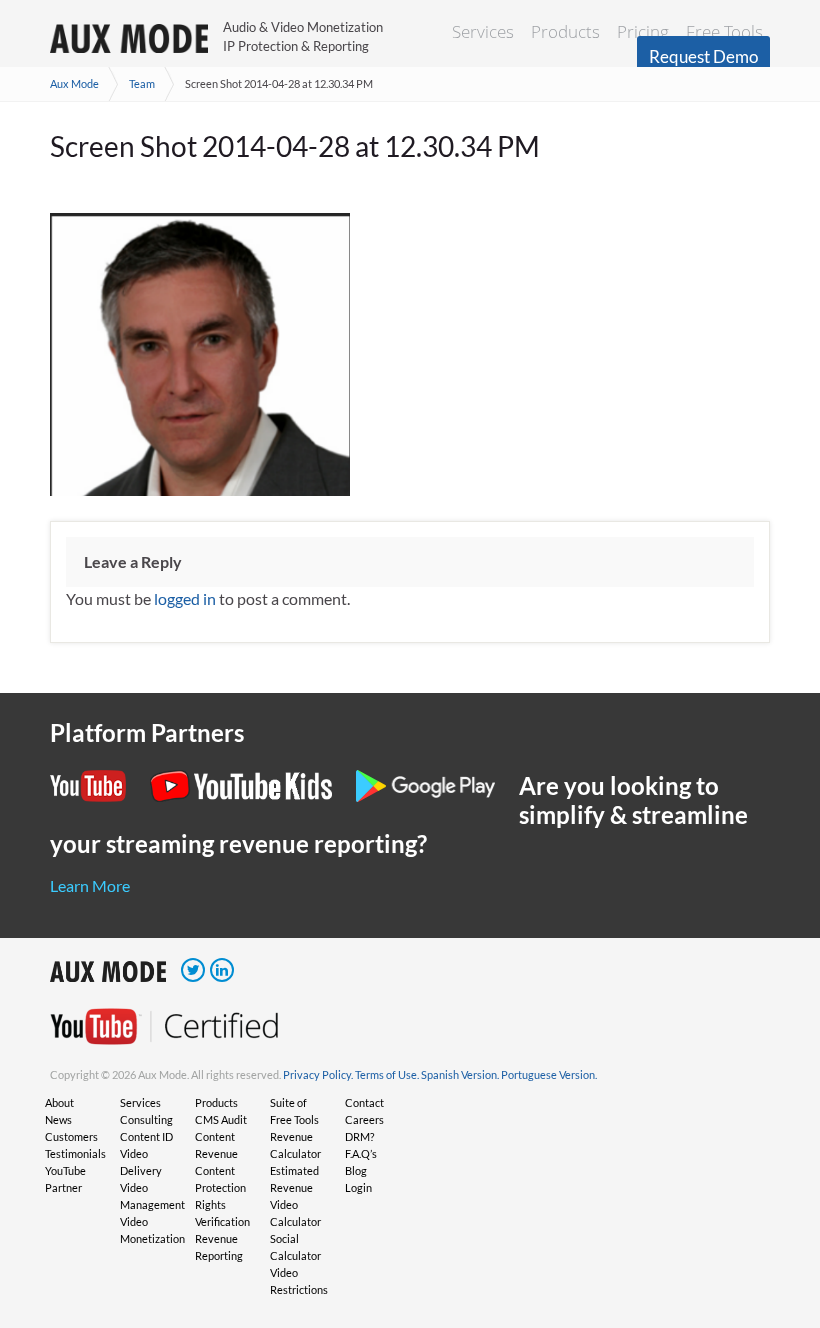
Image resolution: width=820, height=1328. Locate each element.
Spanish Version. (460, 1074)
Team (142, 83)
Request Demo (703, 56)
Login (358, 1187)
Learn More (90, 885)
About (59, 1102)
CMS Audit (221, 1119)
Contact (364, 1102)
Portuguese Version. (549, 1074)
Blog (356, 1170)
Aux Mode (74, 83)
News (58, 1119)
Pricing (643, 31)
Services (483, 31)
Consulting (146, 1119)
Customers (71, 1136)
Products (565, 31)
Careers (364, 1119)
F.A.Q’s (361, 1153)
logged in (185, 598)
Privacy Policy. (318, 1074)
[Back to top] (775, 1209)
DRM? (359, 1136)
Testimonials (75, 1153)
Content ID (146, 1136)
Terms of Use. (387, 1074)
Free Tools (724, 31)
